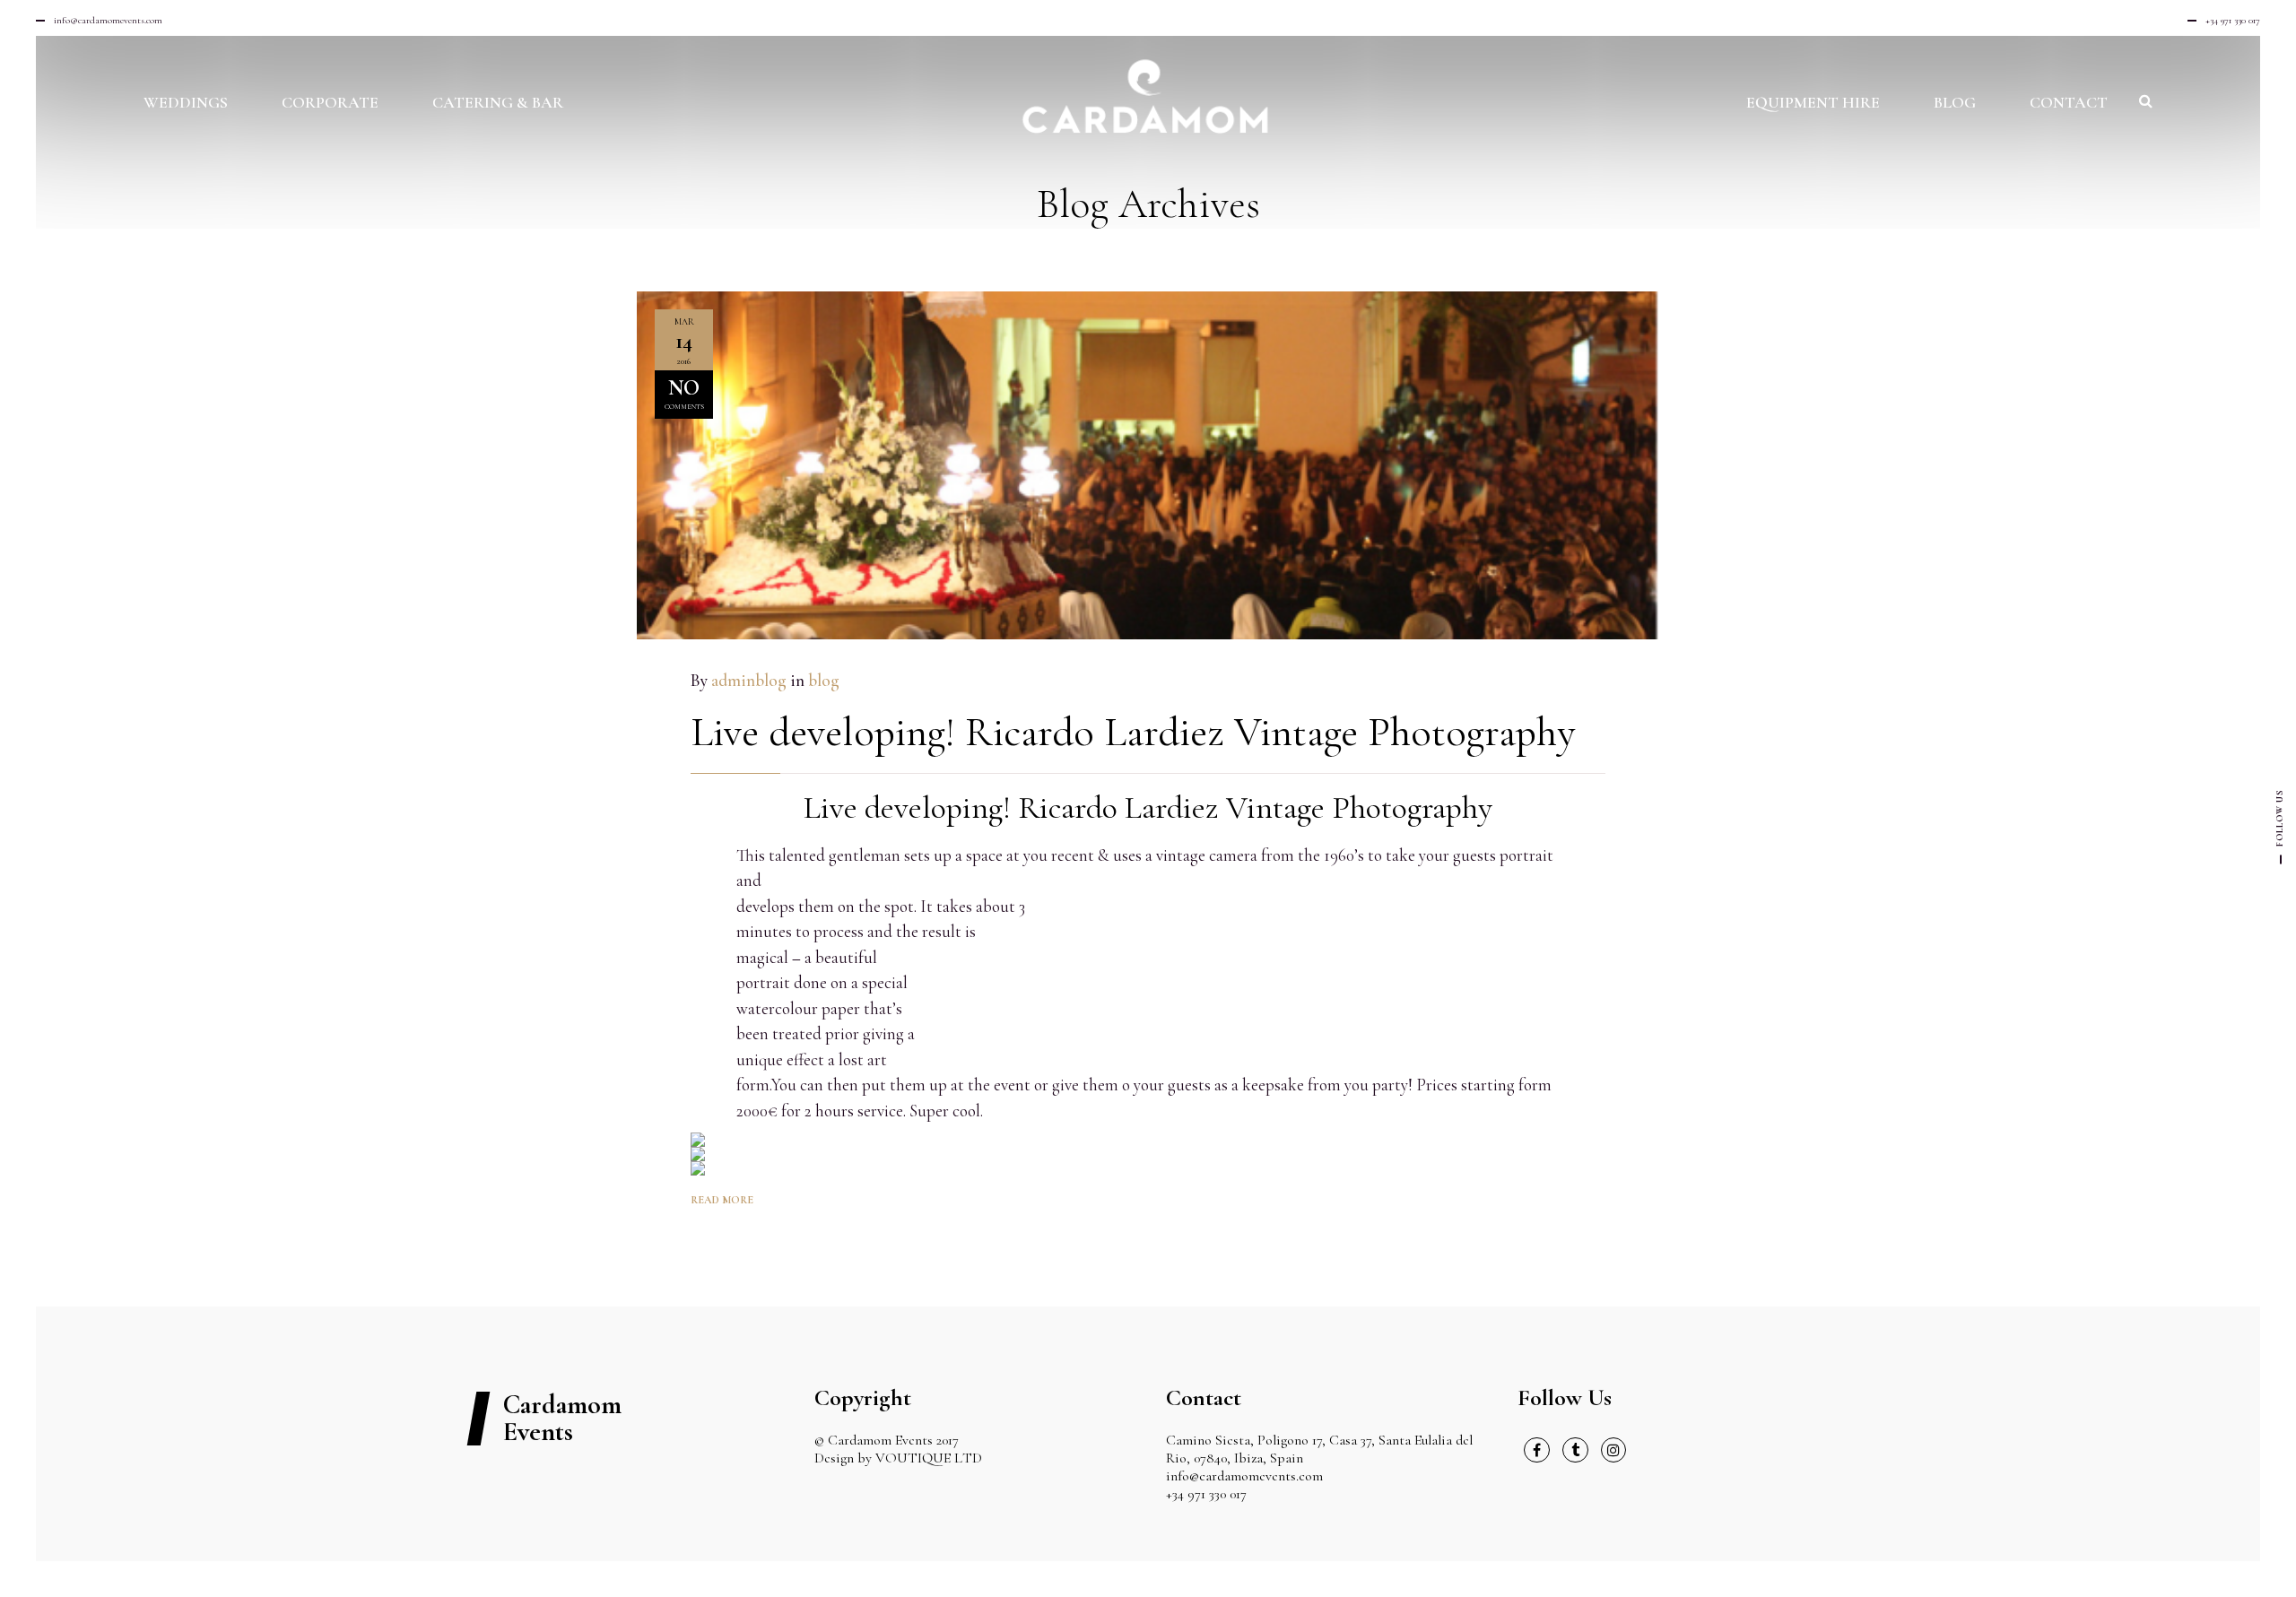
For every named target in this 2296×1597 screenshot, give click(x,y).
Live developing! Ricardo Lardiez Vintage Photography (1133, 732)
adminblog (749, 680)
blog (824, 680)
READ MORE (722, 1200)
